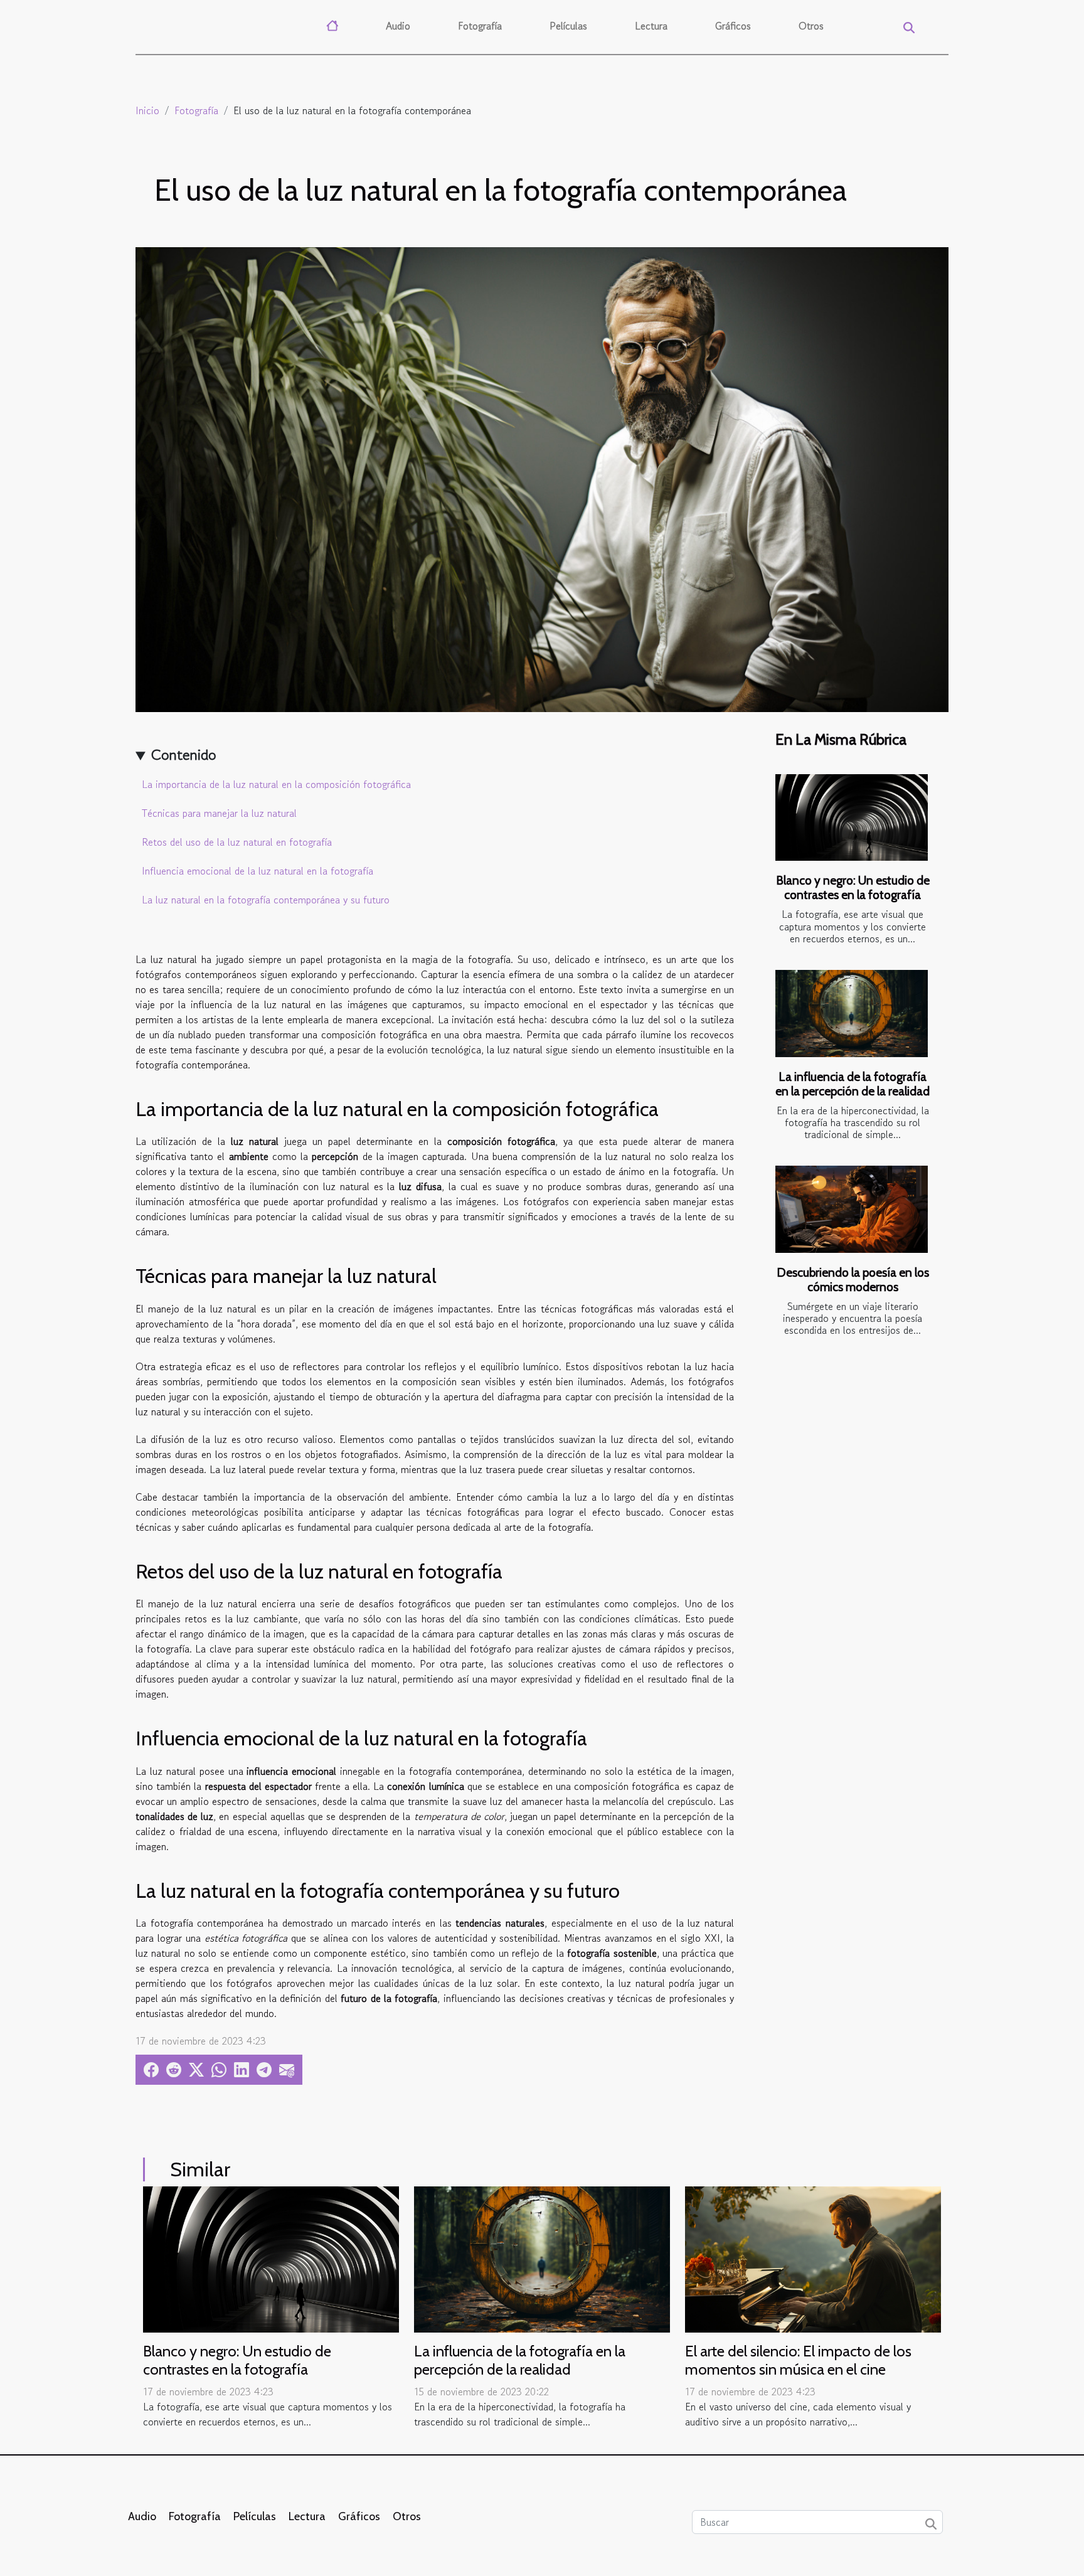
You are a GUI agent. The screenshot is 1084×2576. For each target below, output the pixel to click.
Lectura (651, 26)
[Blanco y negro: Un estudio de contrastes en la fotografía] (852, 818)
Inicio (147, 110)
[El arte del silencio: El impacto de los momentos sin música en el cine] (813, 2258)
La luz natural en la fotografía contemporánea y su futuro (266, 900)
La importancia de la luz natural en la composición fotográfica (276, 784)
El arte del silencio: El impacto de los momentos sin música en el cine (798, 2360)
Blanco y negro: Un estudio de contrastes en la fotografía (853, 887)
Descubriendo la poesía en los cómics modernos (853, 1280)
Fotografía (480, 26)
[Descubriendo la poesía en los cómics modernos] (852, 1209)
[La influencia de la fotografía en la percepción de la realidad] (852, 1014)
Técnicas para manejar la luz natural (219, 813)
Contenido (183, 754)
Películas (568, 26)
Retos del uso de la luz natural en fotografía (237, 842)
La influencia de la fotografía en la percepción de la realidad (853, 1084)
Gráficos (733, 26)
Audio (398, 26)
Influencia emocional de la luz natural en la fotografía (258, 871)
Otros (811, 26)
